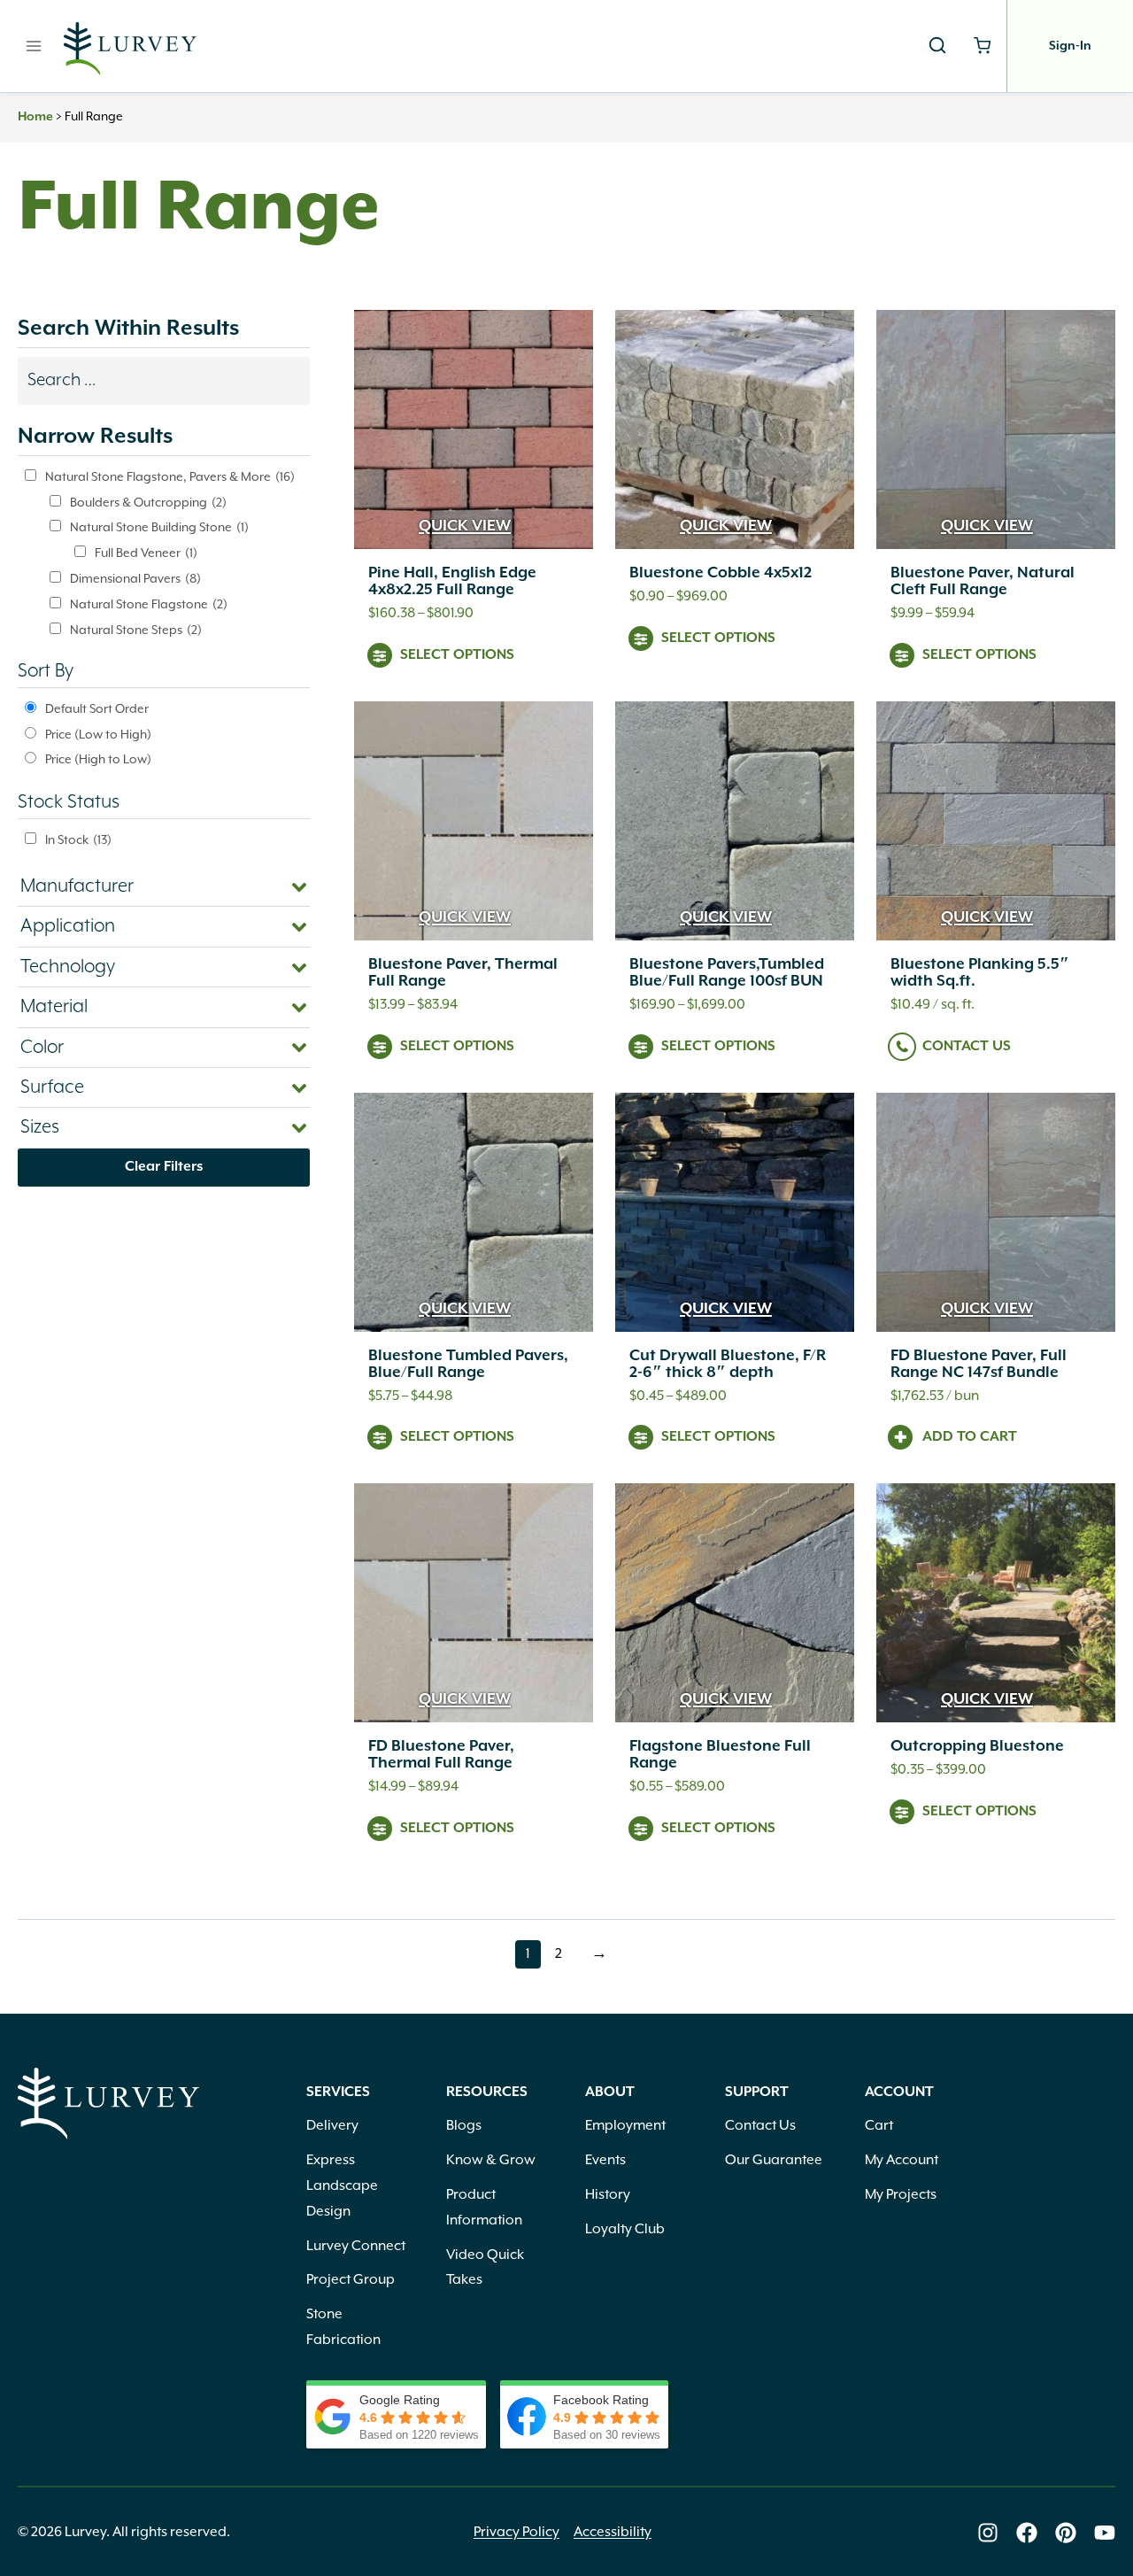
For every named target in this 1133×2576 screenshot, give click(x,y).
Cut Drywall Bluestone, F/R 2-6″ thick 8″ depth (728, 1364)
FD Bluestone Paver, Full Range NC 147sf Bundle (979, 1364)
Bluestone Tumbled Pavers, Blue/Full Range (468, 1364)
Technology (68, 967)
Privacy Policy (516, 2533)
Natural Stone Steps (136, 630)
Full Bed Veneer (146, 553)
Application (68, 926)
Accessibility (613, 2533)
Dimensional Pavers (135, 579)
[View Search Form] (937, 46)
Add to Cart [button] (970, 1437)
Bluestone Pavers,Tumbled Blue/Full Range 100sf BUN (727, 973)
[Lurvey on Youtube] (1105, 2533)
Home (35, 117)
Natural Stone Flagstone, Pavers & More (170, 477)
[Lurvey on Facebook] (1027, 2533)
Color (42, 1048)
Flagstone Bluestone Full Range (720, 1755)
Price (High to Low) (98, 760)
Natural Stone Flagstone (149, 605)
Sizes (40, 1127)
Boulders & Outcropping (148, 503)
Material (54, 1007)
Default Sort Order (97, 709)
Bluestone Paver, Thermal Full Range (463, 973)
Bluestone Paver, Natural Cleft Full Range (983, 581)
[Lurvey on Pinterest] (1066, 2533)
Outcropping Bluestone (977, 1746)
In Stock (78, 840)
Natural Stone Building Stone (159, 528)
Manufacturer (77, 886)
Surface (52, 1087)
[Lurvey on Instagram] (988, 2533)
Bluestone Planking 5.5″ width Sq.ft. (980, 973)
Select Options (457, 655)
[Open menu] (34, 46)
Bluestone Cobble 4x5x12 (721, 573)
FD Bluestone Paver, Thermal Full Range (441, 1755)
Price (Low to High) (98, 735)
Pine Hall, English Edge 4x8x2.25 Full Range (452, 581)
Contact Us (967, 1047)
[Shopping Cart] (982, 46)
